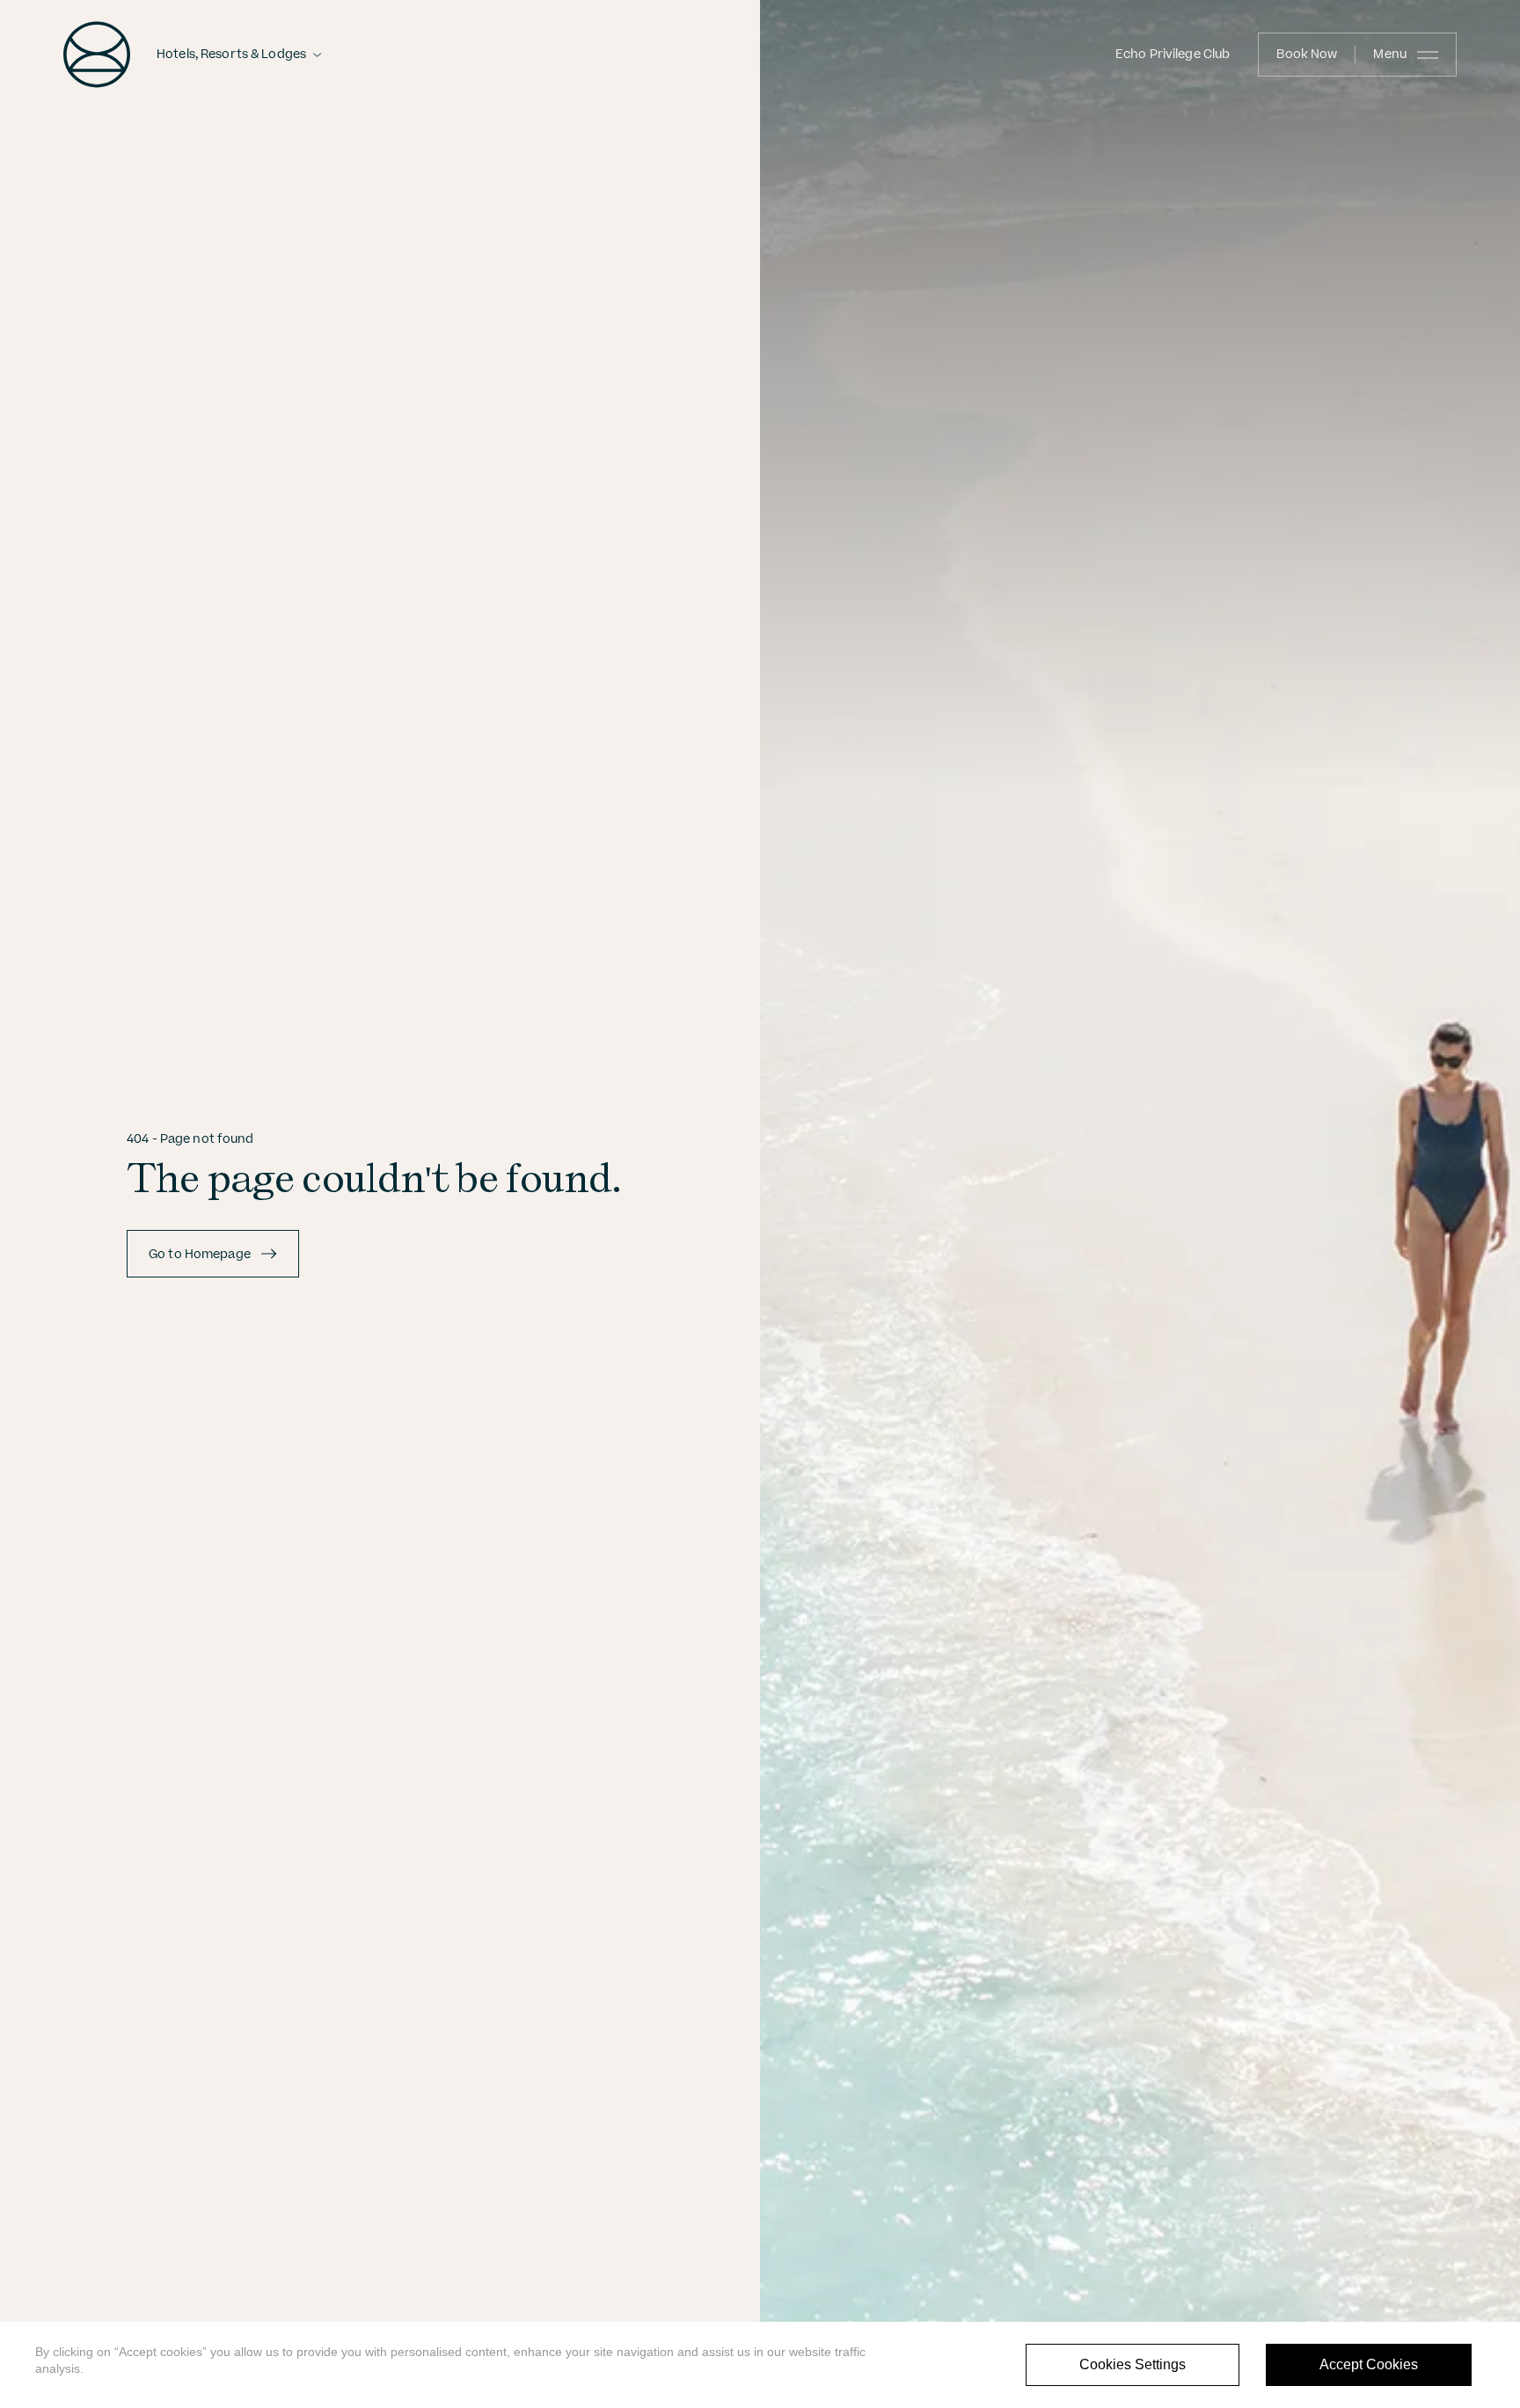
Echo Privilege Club (1173, 55)
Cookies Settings (1133, 2364)
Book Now (1307, 55)
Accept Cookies (1369, 2364)
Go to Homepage (200, 1255)
